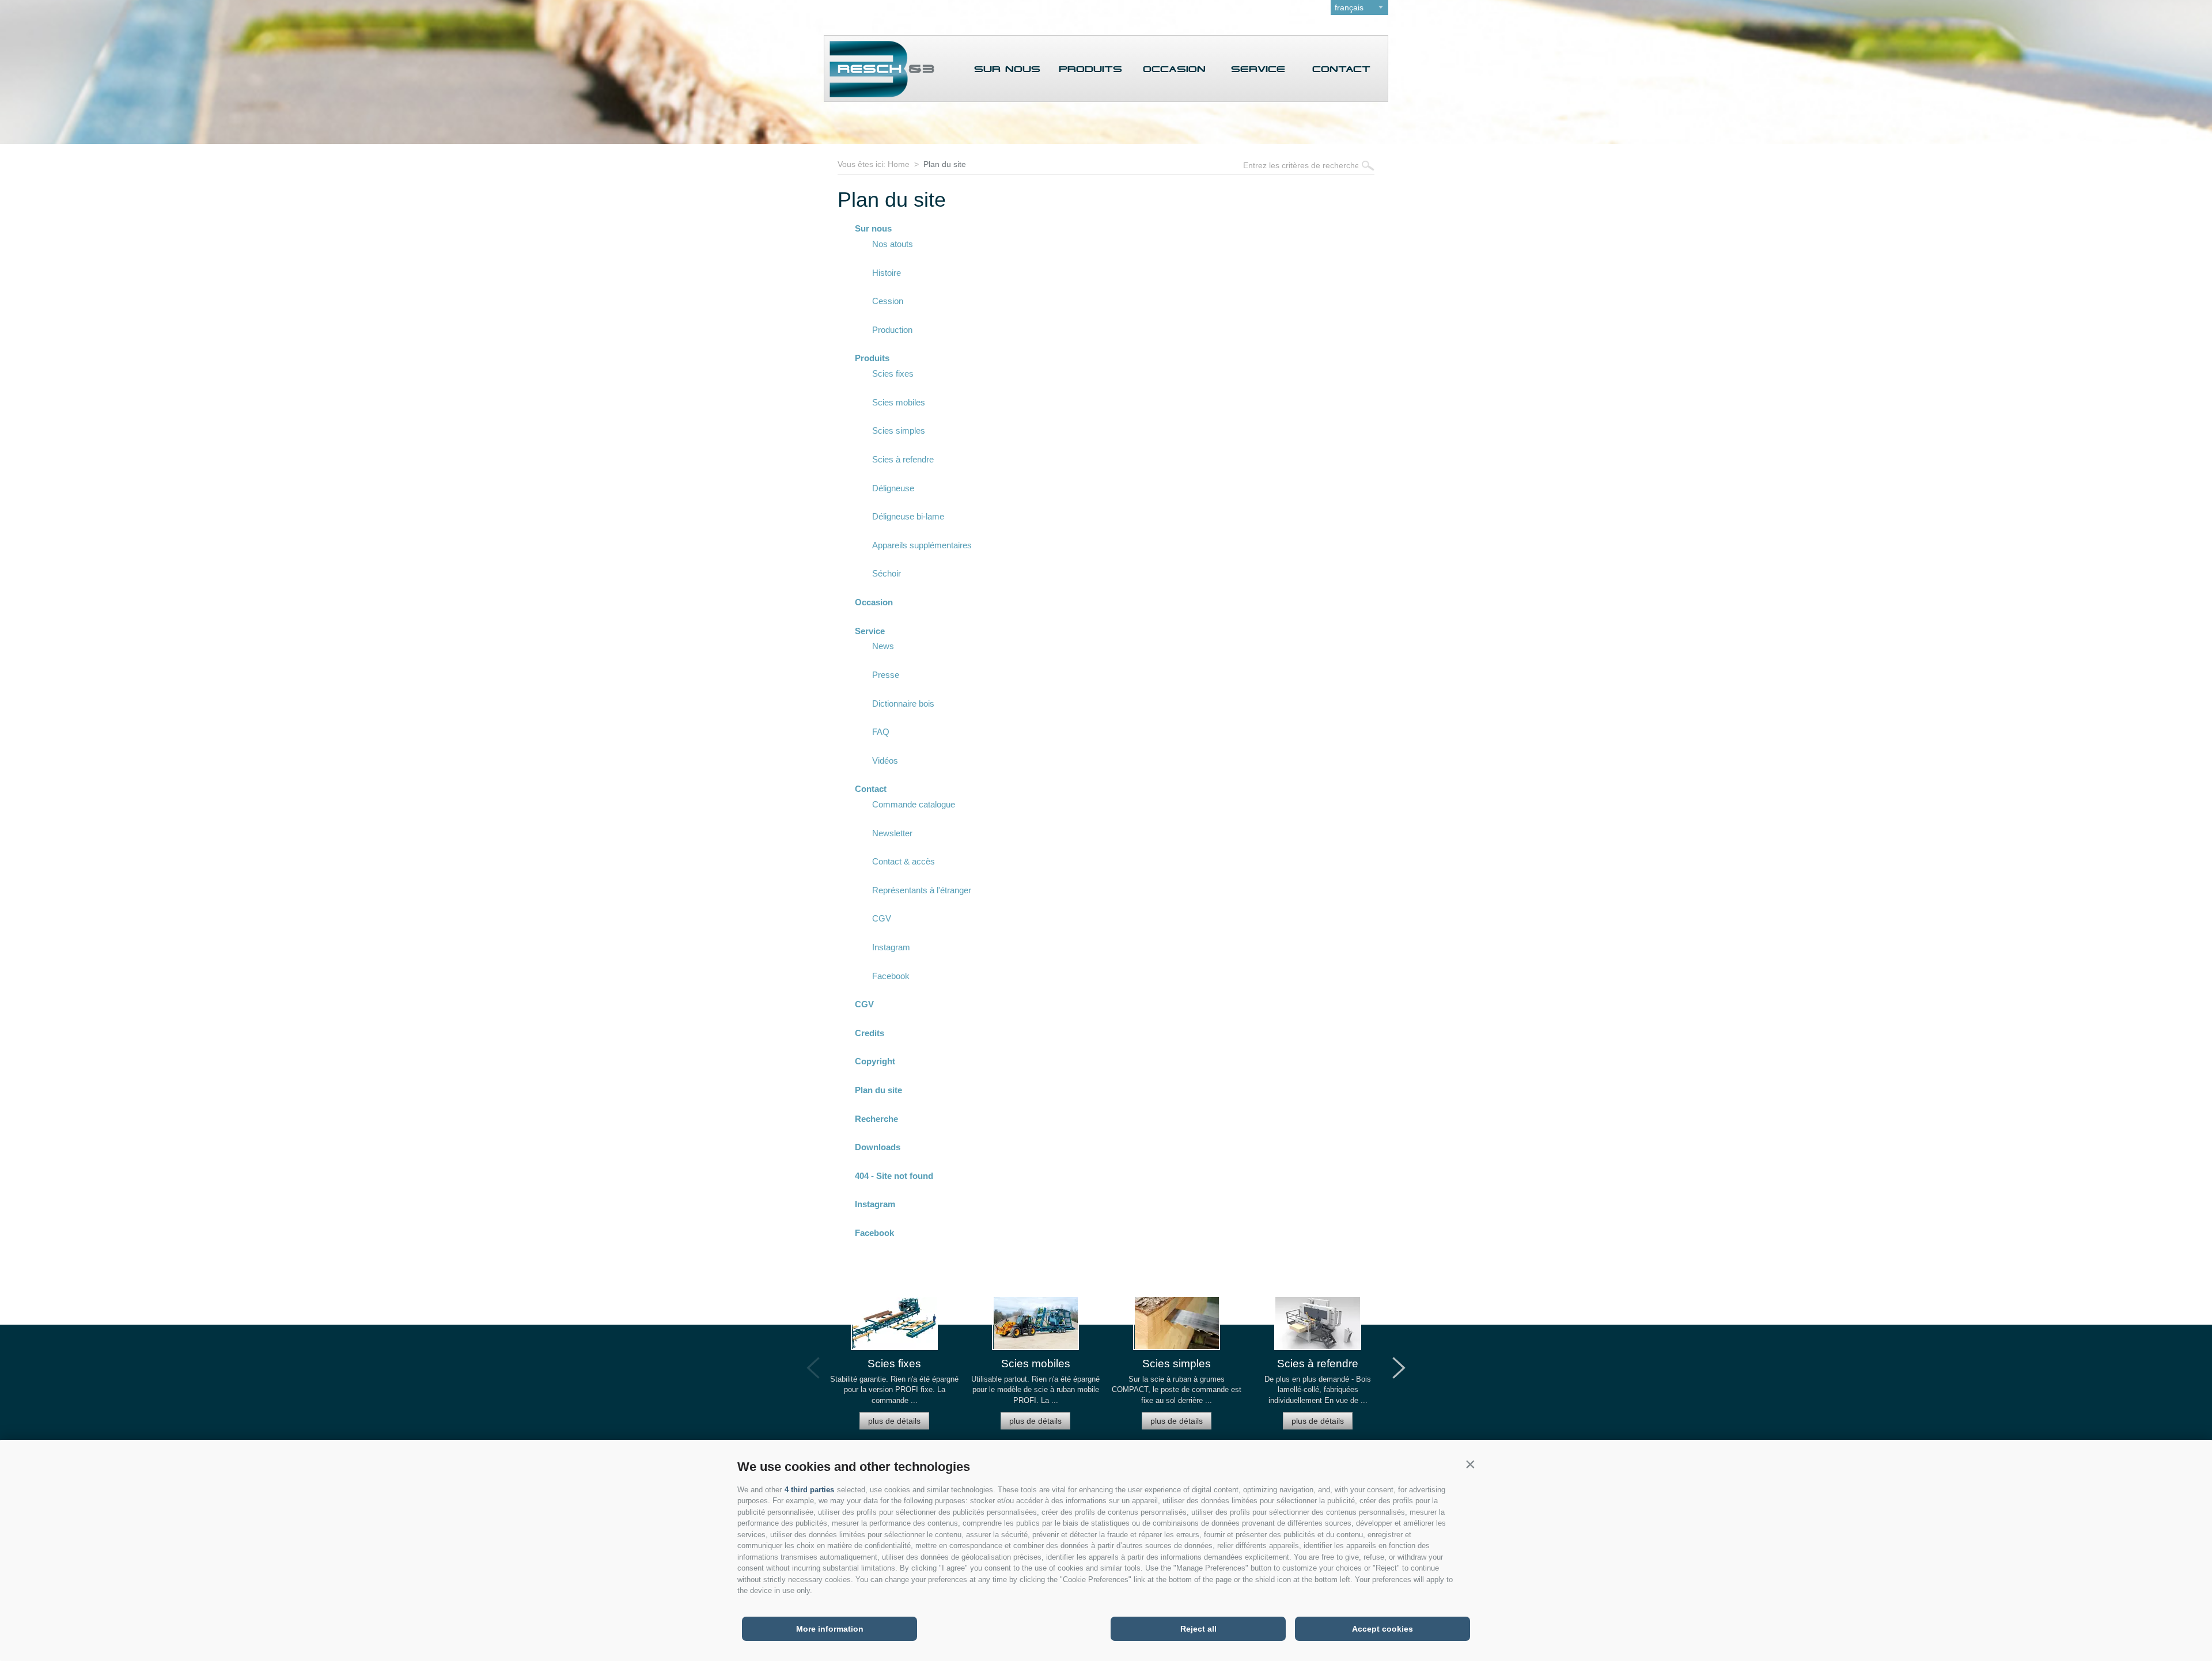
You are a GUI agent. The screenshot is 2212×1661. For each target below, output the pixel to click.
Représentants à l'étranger (922, 890)
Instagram (891, 947)
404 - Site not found (894, 1176)
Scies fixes (893, 373)
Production (892, 330)
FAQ (881, 732)
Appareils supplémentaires (922, 545)
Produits (1090, 69)
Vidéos (885, 761)
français (1349, 7)
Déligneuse (893, 488)
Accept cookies (1382, 1629)
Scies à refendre (903, 459)
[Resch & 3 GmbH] (879, 94)
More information (830, 1629)
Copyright (875, 1061)
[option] (894, 1368)
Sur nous (1007, 69)
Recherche (876, 1119)
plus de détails (894, 1421)
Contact (1341, 69)
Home (899, 164)
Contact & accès (904, 861)
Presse (886, 675)
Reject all (1198, 1629)
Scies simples (899, 431)
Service (1258, 69)
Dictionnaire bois (903, 704)
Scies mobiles (899, 402)
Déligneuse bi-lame (908, 516)
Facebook (891, 976)
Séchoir (887, 573)
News (883, 646)
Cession (888, 301)
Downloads (878, 1147)
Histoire (887, 273)
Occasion (1174, 69)
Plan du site (945, 164)
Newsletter (892, 833)
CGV (882, 918)
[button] (1470, 1464)
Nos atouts (893, 244)
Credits (870, 1033)
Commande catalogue (914, 804)
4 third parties (809, 1490)
